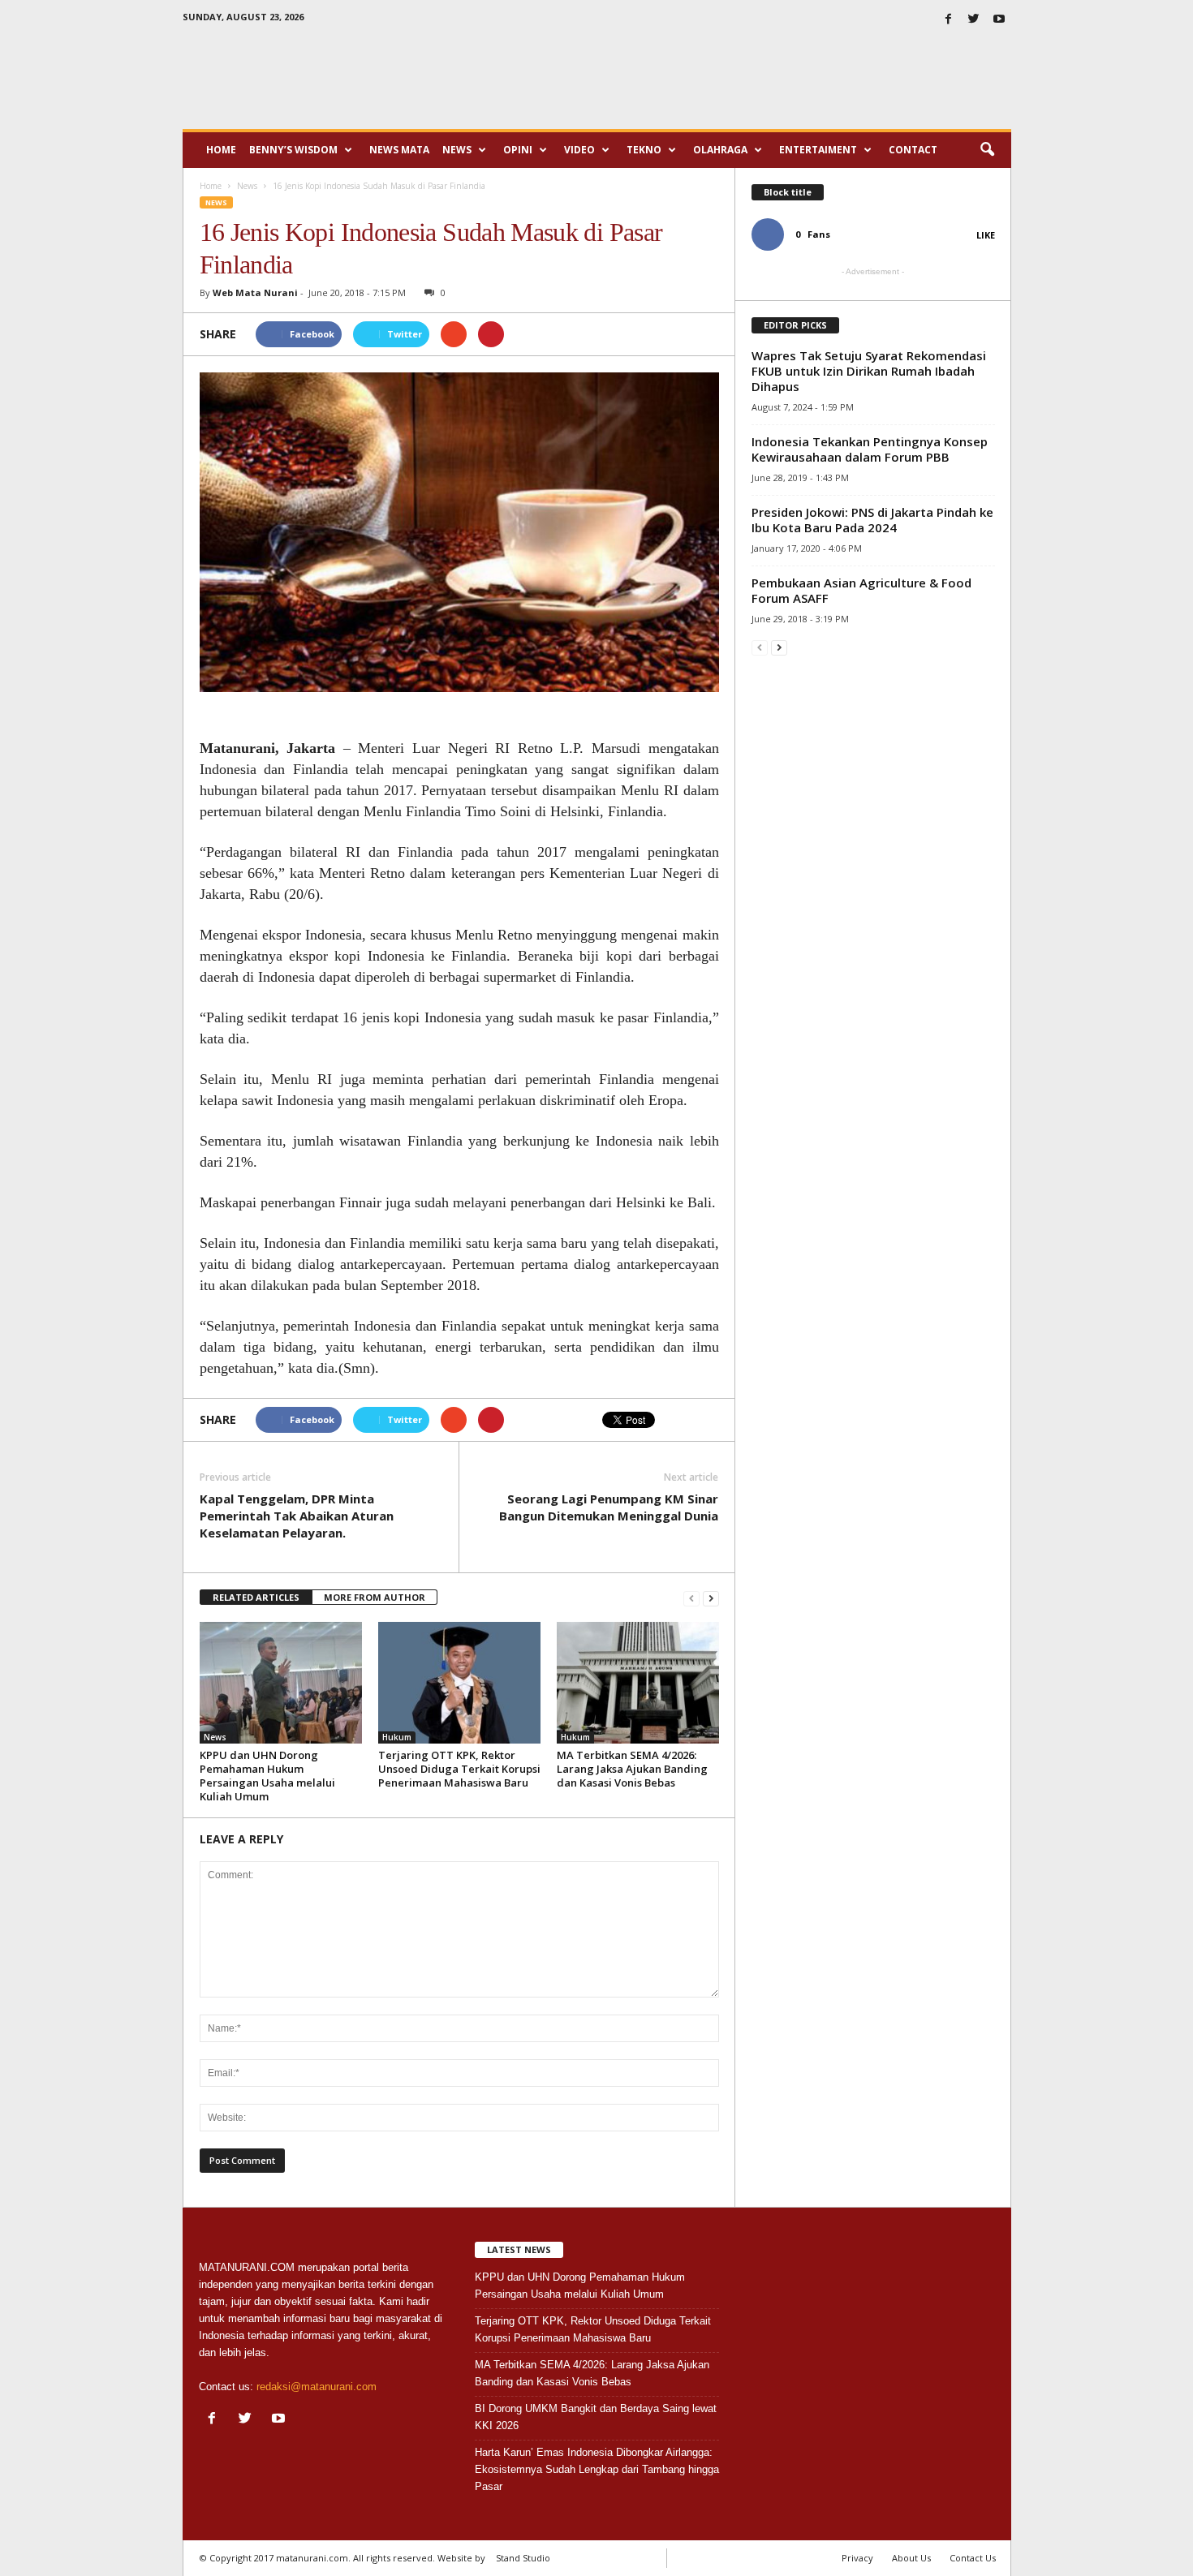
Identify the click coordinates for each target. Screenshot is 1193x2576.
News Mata (399, 150)
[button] (987, 150)
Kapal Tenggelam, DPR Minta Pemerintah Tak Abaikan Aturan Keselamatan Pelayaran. (297, 1516)
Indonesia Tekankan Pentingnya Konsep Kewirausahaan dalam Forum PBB (870, 449)
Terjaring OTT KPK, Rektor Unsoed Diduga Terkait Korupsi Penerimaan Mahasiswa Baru (459, 1769)
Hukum (397, 1737)
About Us (911, 2558)
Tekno (644, 150)
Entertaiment (818, 150)
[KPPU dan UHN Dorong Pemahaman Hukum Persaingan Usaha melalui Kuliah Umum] (281, 1683)
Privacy (857, 2558)
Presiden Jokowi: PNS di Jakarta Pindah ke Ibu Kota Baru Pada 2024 (872, 520)
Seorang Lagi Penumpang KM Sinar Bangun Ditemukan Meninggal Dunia (609, 1507)
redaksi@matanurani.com (317, 2387)
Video (579, 150)
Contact (913, 150)
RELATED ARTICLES (256, 1597)
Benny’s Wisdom (293, 150)
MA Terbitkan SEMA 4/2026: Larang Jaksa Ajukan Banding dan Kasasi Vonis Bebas (632, 1769)
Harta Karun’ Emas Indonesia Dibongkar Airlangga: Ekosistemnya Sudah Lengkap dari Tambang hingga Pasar (597, 2469)
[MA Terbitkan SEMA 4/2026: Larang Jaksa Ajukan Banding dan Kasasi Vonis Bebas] (638, 1683)
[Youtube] (999, 20)
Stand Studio (523, 2558)
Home (221, 150)
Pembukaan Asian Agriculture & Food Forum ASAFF (861, 590)
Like (986, 235)
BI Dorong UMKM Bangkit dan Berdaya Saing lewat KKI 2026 (596, 2417)
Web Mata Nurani (255, 292)
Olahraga (720, 150)
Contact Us (973, 2558)
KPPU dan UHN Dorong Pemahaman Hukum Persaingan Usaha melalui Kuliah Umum (267, 1776)
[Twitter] (974, 20)
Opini (518, 150)
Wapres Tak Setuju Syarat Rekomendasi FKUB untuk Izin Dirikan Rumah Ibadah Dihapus (869, 371)
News (457, 150)
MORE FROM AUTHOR (375, 1597)
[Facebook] (949, 20)
